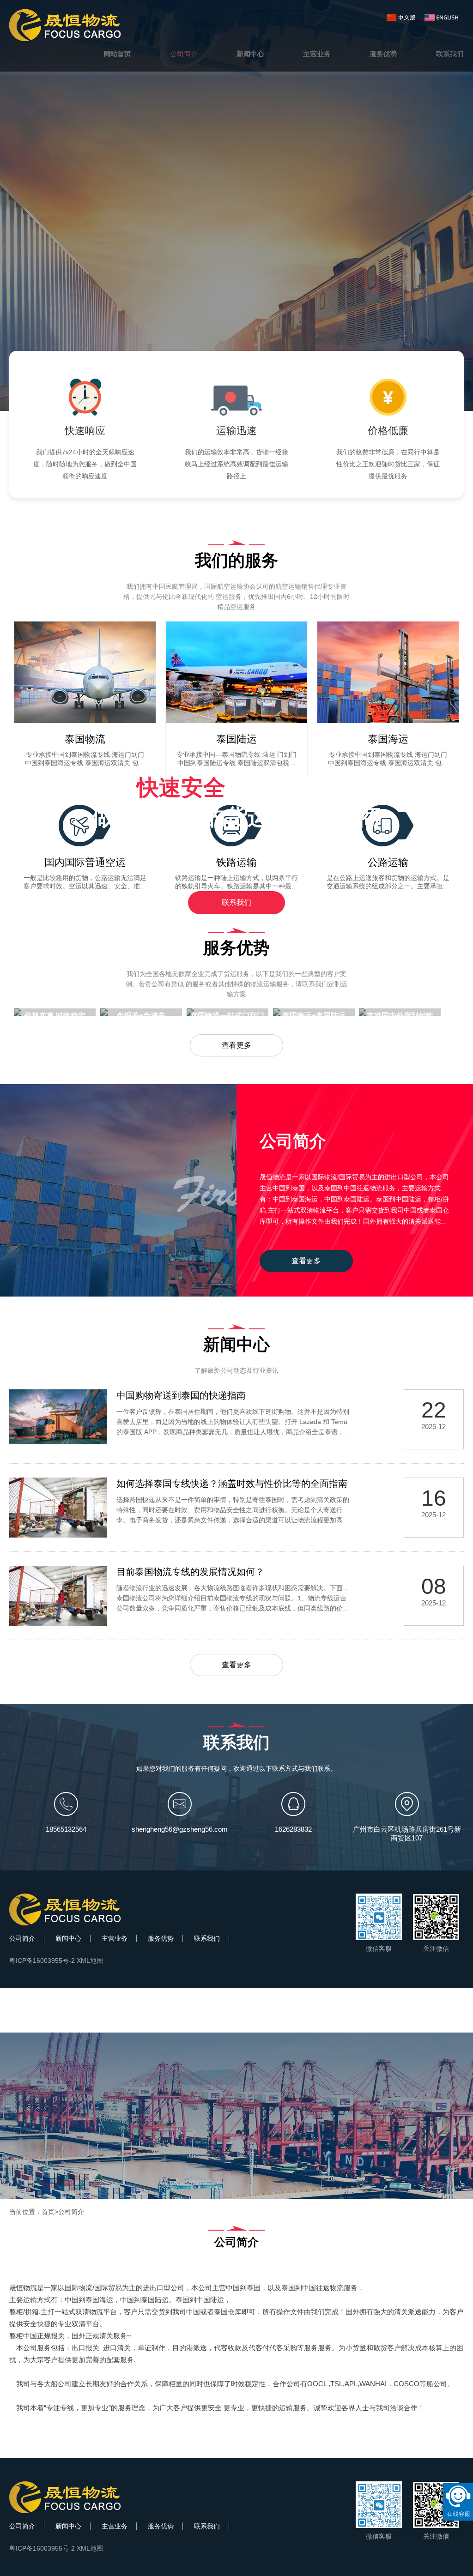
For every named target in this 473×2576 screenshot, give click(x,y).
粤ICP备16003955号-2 (42, 1961)
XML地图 (90, 1961)
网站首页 (117, 54)
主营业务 (115, 1938)
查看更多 (236, 1045)
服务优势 (161, 1938)
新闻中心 (68, 1938)
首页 (48, 2212)
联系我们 (236, 902)
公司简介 (22, 1938)
